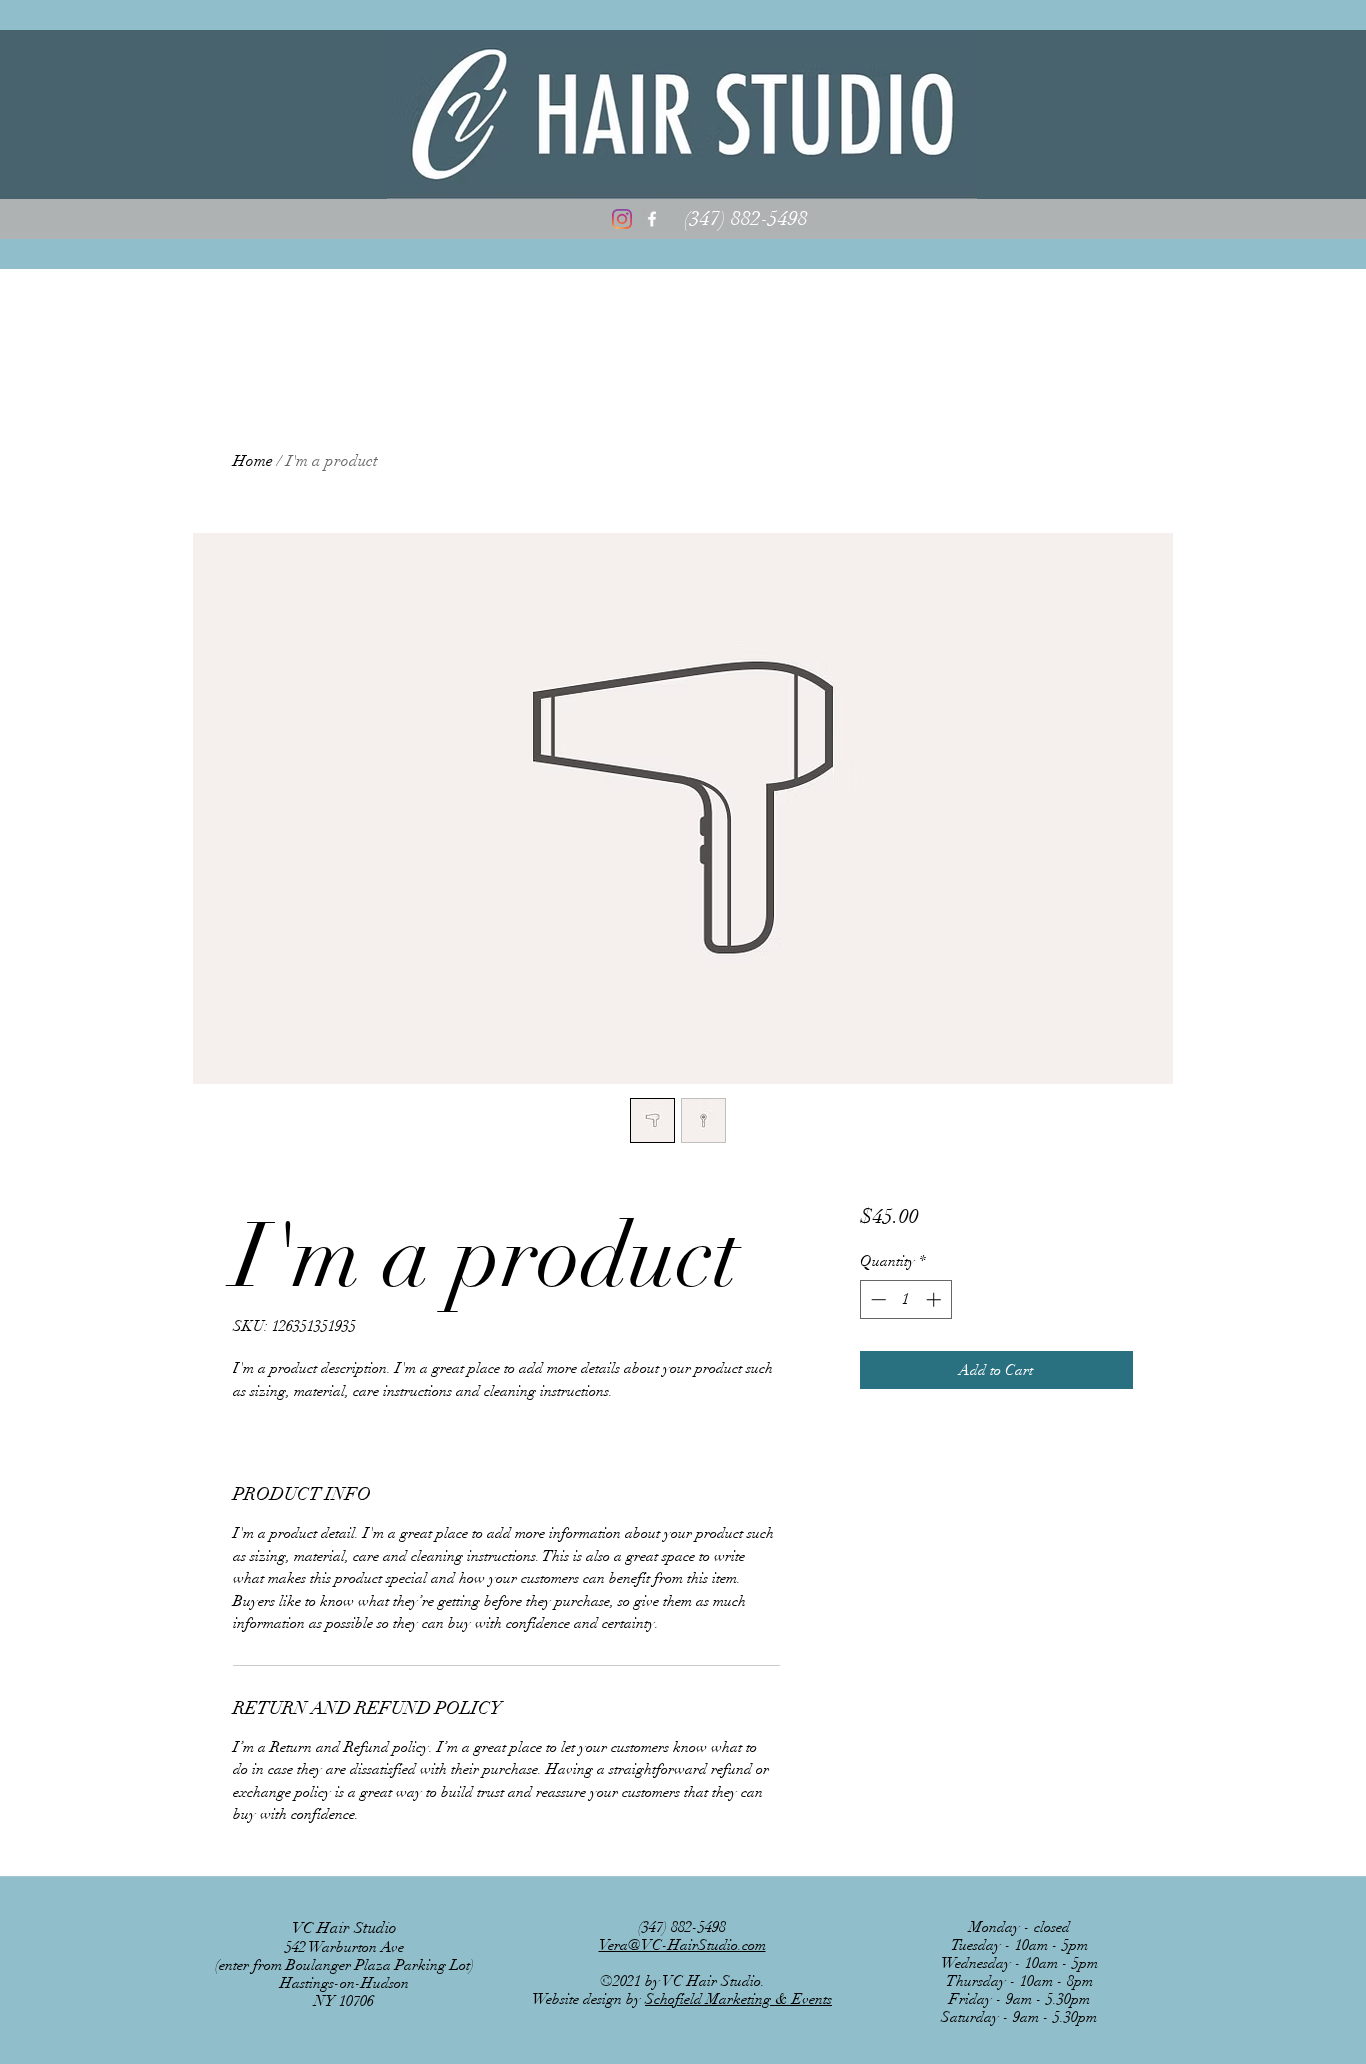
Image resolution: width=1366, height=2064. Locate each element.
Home (253, 461)
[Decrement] (876, 1299)
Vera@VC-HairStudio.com (682, 1945)
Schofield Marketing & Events (738, 1999)
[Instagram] (622, 219)
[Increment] (935, 1299)
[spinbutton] (905, 1299)
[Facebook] (652, 219)
